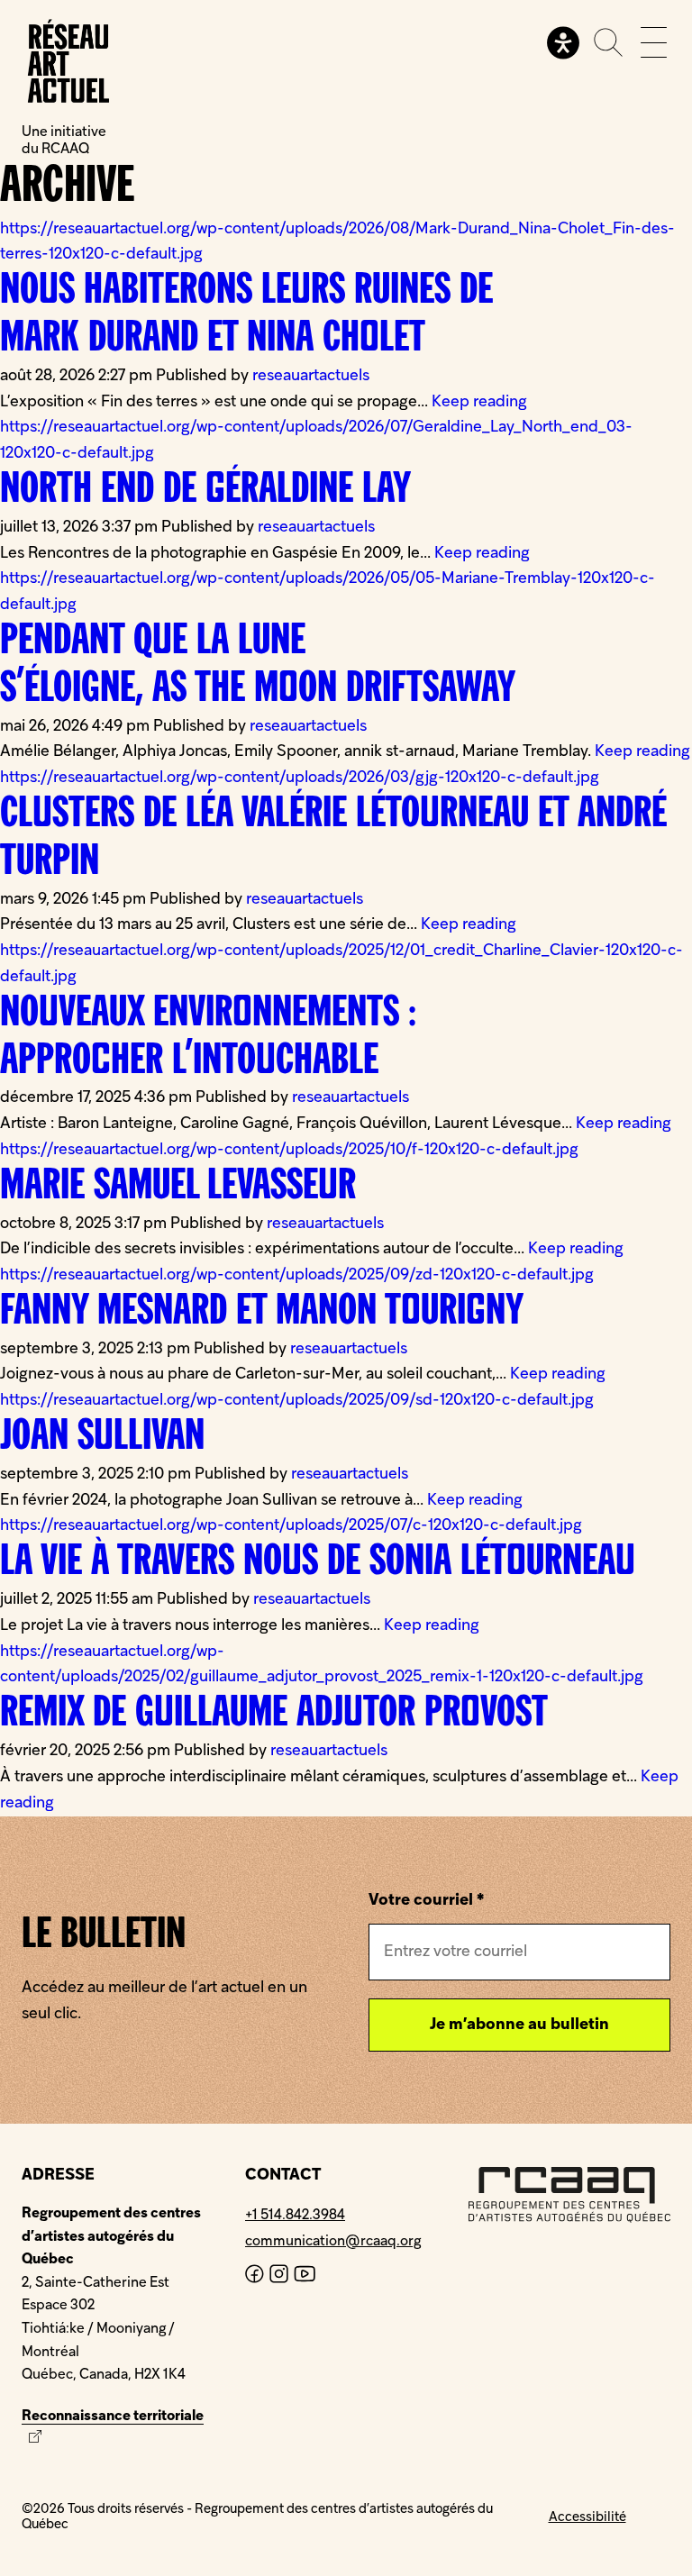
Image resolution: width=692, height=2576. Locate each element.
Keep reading (479, 402)
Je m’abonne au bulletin (519, 2025)
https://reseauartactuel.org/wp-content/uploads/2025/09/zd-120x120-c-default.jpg (297, 1275)
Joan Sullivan (102, 1438)
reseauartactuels (311, 376)
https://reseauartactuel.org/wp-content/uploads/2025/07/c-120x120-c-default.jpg (291, 1526)
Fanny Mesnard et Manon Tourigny (262, 1313)
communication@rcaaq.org (333, 2242)
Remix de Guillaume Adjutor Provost (274, 1715)
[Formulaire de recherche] (608, 42)
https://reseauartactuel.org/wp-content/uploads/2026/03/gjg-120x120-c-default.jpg (300, 778)
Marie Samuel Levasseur (178, 1188)
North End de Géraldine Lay (205, 491)
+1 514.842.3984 (295, 2216)
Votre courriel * (426, 1901)
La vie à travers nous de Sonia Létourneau (318, 1563)
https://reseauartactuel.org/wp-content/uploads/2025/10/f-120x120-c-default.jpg (289, 1150)
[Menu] (654, 42)
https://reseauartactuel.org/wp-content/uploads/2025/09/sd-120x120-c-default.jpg (297, 1401)
